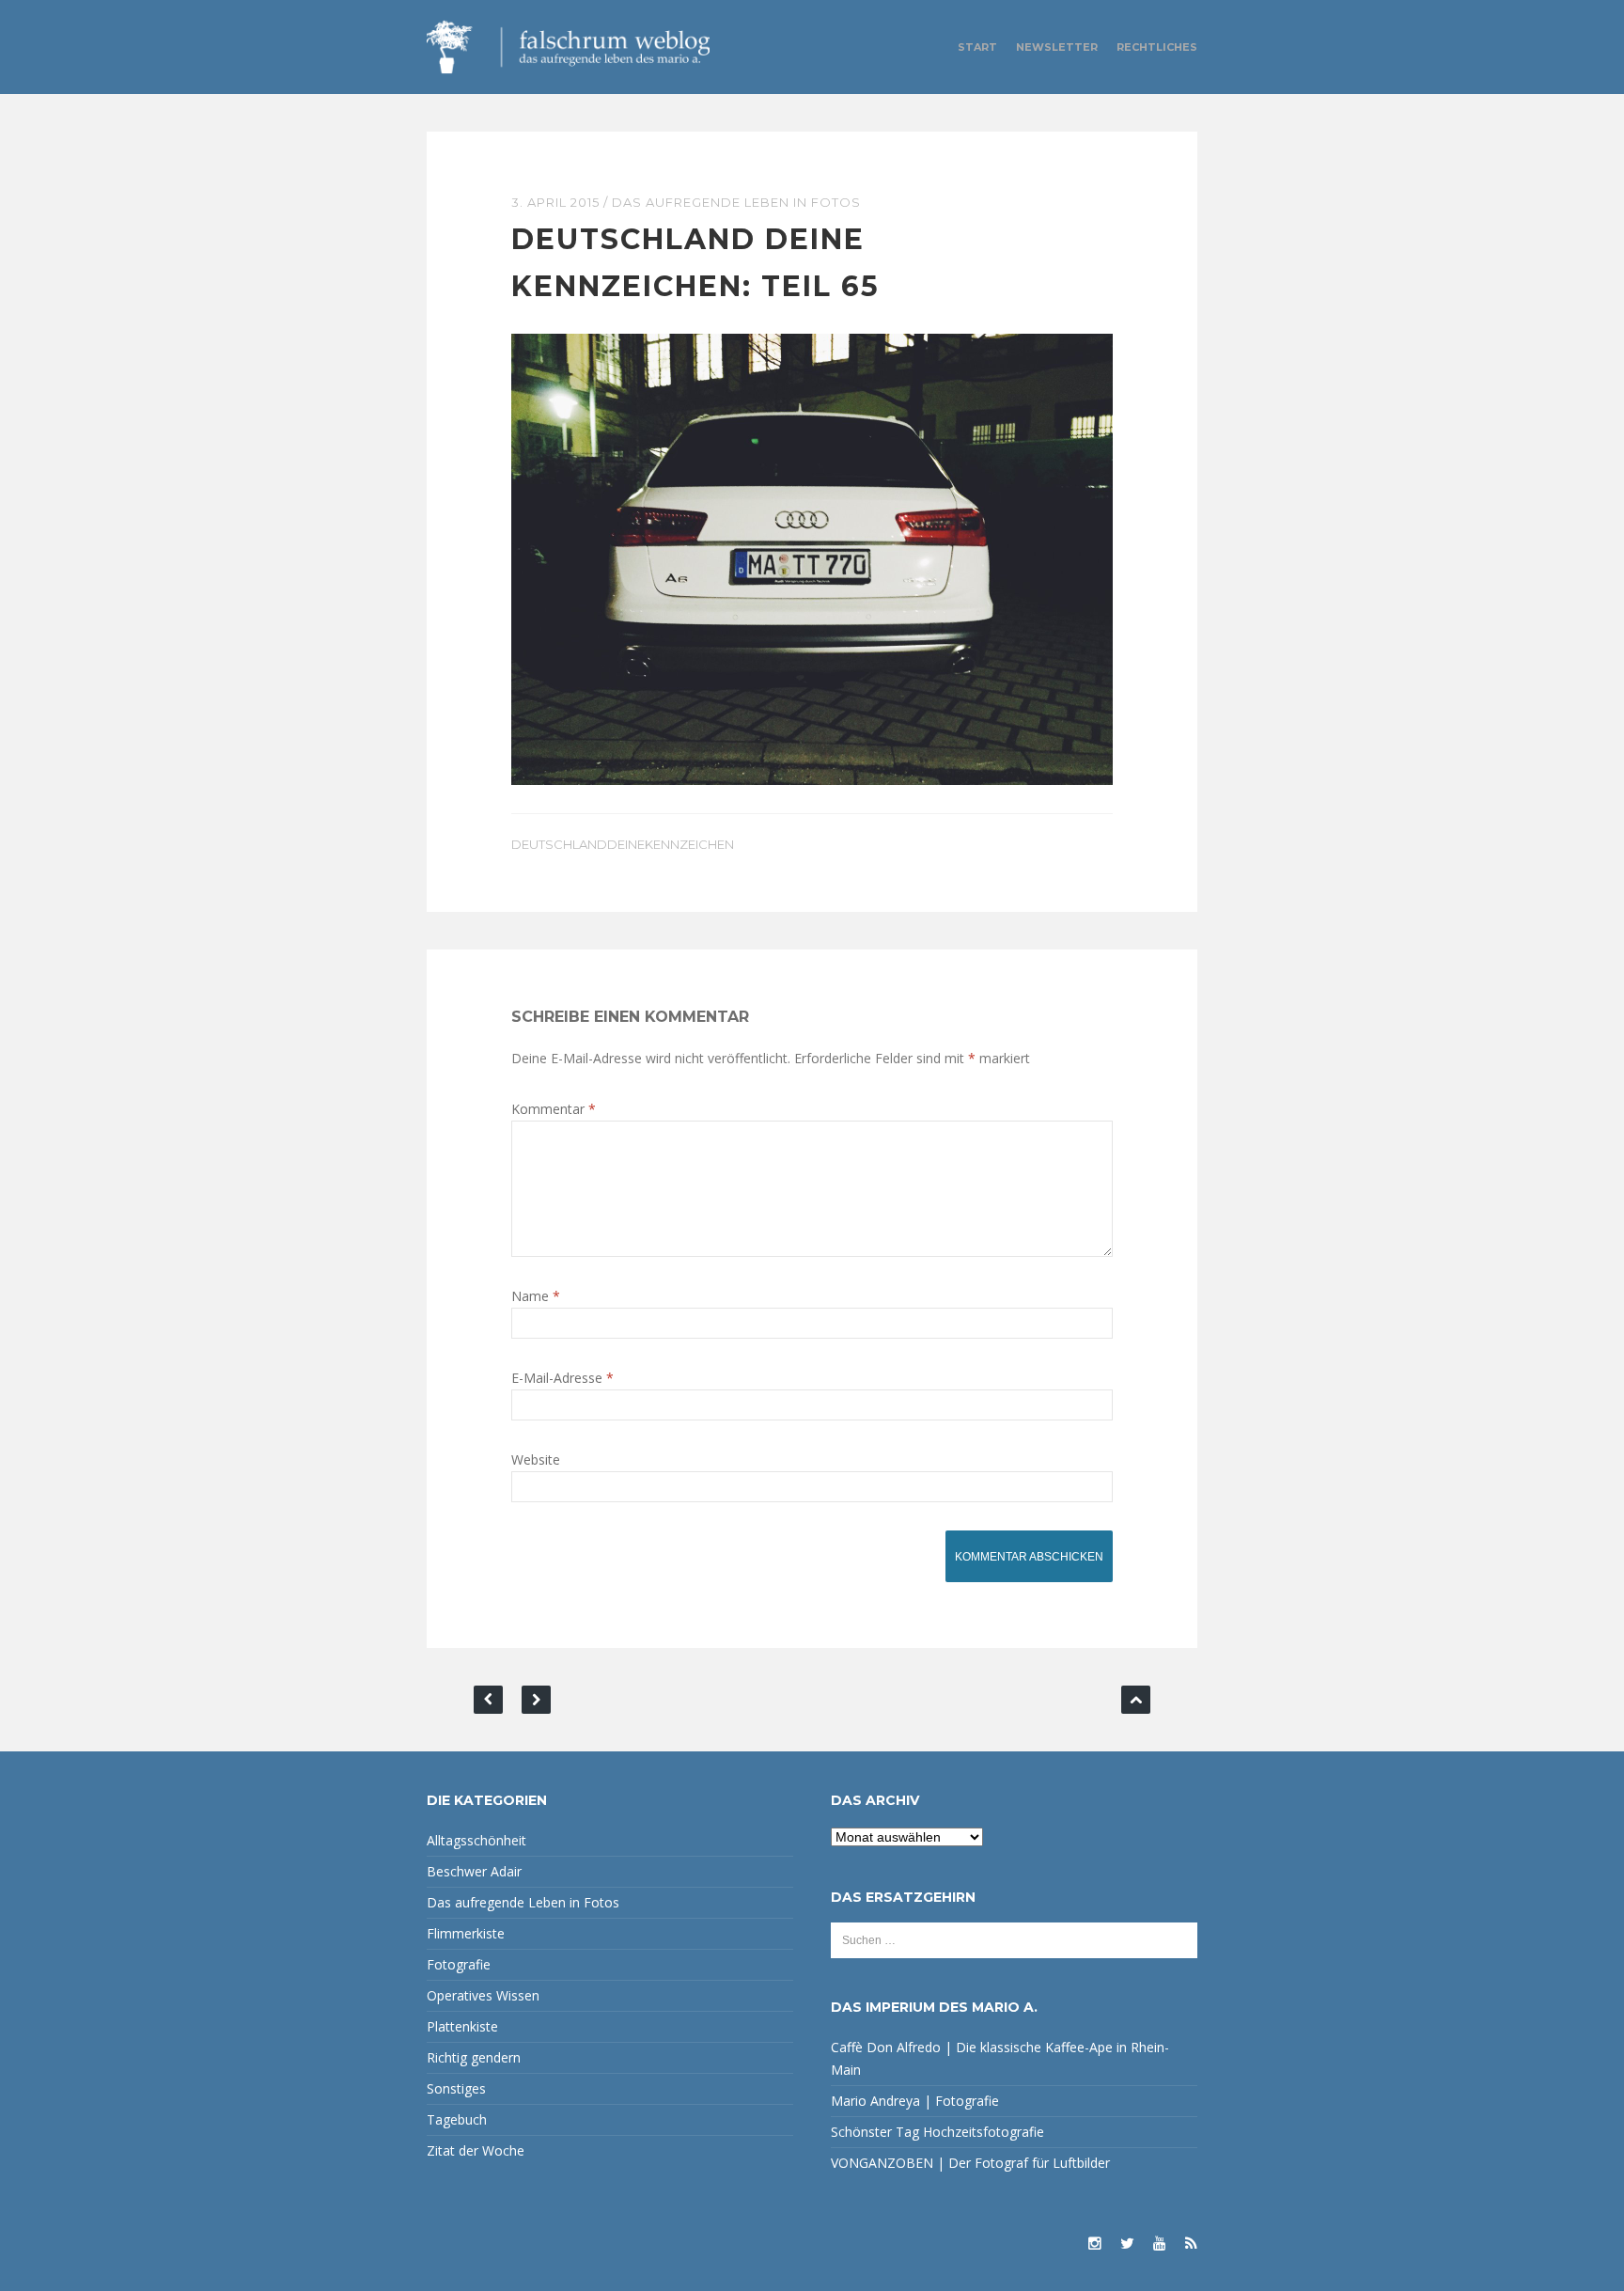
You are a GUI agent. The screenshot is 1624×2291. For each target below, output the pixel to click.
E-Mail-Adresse (562, 1378)
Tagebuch (457, 2119)
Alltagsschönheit (476, 1840)
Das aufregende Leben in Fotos (736, 202)
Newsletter (1057, 47)
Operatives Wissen (483, 1995)
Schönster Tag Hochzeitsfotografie (937, 2132)
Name (536, 1296)
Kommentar (554, 1109)
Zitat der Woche (476, 2150)
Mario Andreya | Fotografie (915, 2101)
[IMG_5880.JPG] (812, 558)
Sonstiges (456, 2088)
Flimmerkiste (466, 1933)
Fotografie (459, 1964)
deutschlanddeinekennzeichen (623, 844)
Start (977, 47)
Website (536, 1459)
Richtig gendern (474, 2057)
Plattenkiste (462, 2026)
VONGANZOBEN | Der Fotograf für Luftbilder (970, 2163)
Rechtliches (1157, 47)
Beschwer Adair (474, 1871)
